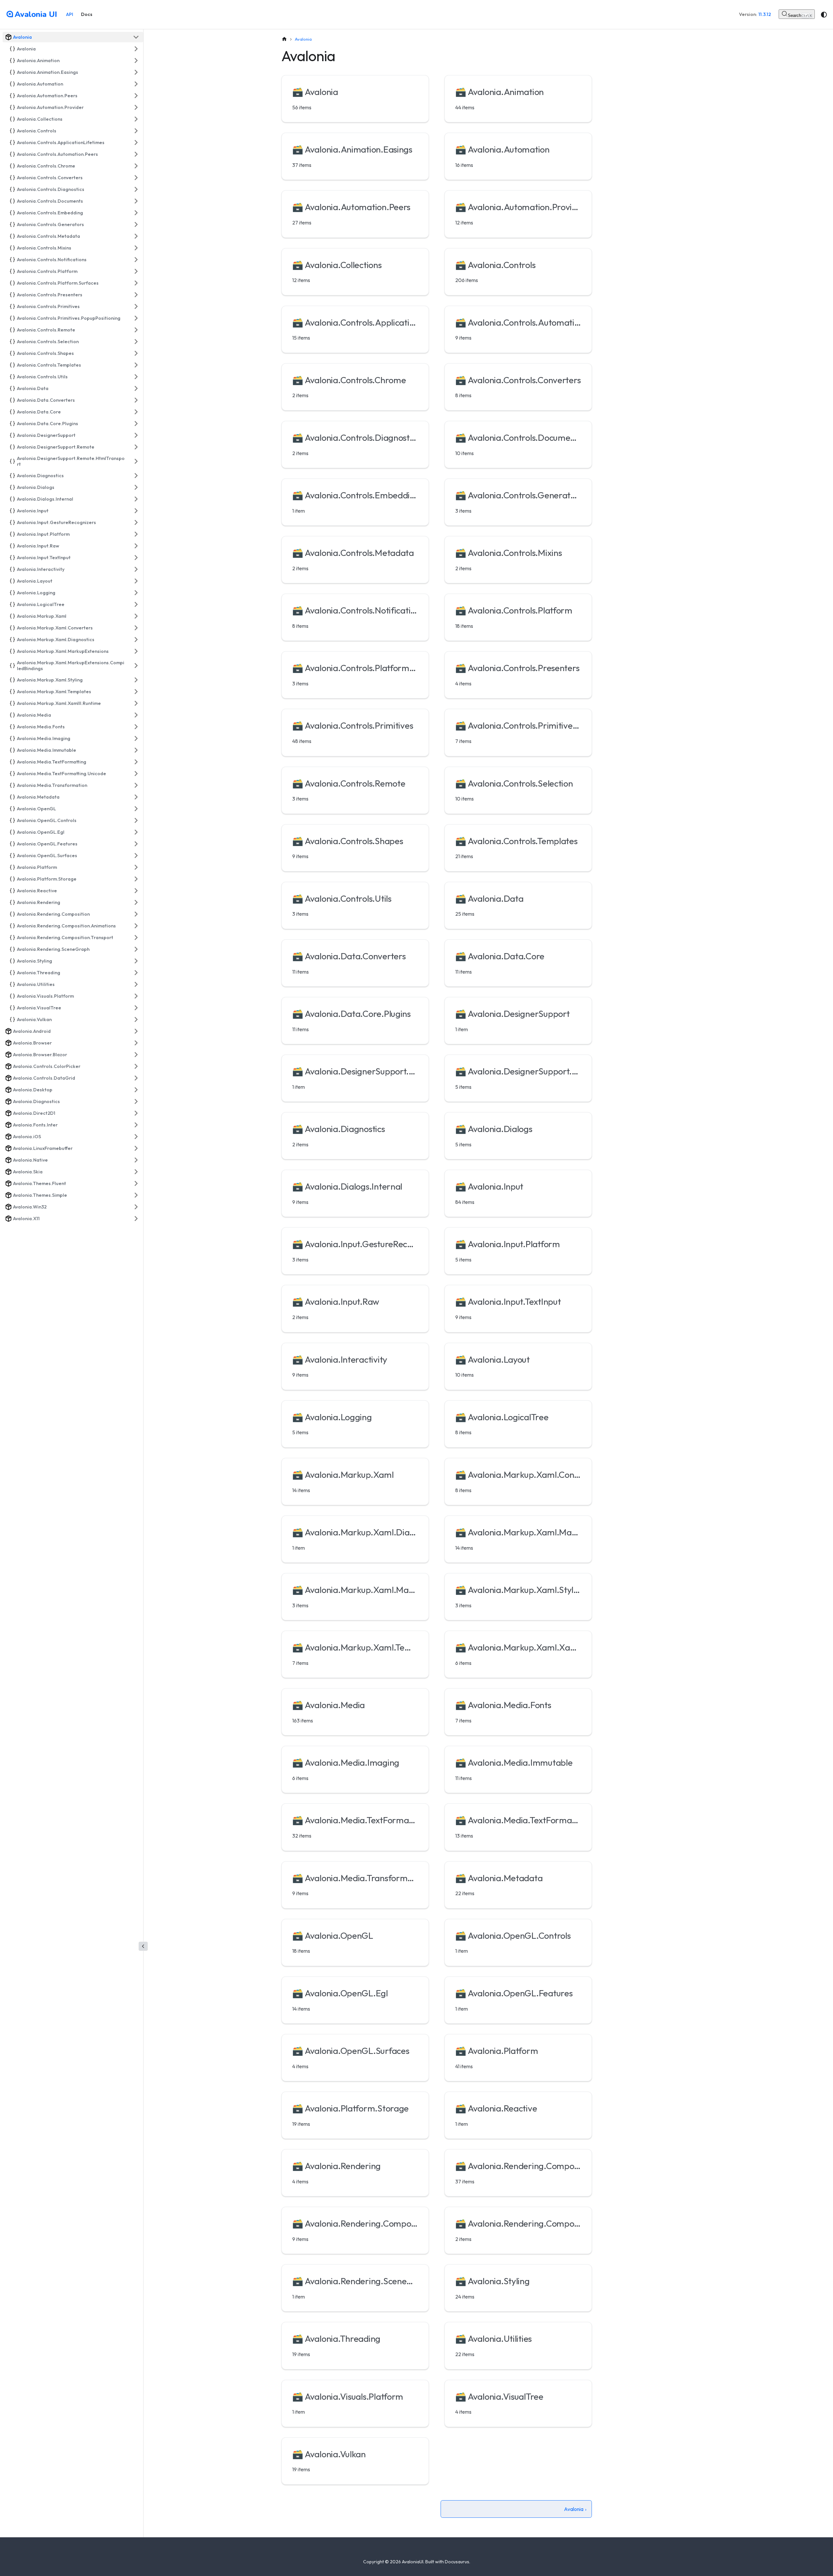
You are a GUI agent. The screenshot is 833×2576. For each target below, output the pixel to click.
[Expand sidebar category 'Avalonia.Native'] (136, 1160)
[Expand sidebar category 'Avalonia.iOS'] (136, 1137)
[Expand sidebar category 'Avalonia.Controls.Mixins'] (136, 248)
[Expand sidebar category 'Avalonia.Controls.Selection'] (136, 342)
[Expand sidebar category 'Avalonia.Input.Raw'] (136, 546)
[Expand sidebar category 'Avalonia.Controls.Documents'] (136, 201)
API (70, 14)
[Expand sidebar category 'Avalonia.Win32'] (136, 1207)
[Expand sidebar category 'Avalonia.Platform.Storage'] (136, 879)
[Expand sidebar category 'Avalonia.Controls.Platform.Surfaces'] (136, 283)
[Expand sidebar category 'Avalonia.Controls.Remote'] (136, 330)
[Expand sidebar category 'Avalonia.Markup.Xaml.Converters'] (136, 628)
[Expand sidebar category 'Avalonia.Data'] (136, 388)
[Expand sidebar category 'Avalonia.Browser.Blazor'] (136, 1055)
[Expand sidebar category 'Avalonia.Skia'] (136, 1172)
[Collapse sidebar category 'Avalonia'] (136, 37)
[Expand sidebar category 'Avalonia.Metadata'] (136, 797)
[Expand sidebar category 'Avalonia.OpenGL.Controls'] (136, 820)
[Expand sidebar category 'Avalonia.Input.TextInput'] (136, 558)
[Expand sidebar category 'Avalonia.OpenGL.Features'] (136, 844)
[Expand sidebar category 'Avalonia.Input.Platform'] (136, 534)
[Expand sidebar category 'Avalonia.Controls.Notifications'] (136, 260)
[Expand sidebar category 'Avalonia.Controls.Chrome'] (136, 166)
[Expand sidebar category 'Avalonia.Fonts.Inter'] (136, 1125)
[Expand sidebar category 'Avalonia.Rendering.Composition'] (136, 914)
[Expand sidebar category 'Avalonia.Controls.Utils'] (136, 377)
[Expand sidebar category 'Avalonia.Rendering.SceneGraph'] (136, 949)
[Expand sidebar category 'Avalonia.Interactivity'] (136, 569)
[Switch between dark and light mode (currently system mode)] (824, 15)
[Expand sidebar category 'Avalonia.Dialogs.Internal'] (136, 499)
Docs (87, 14)
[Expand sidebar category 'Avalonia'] (136, 49)
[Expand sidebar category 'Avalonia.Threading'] (136, 973)
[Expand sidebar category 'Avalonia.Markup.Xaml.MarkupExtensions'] (136, 651)
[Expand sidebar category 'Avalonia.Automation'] (136, 84)
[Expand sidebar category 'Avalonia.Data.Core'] (136, 412)
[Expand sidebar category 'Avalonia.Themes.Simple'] (136, 1195)
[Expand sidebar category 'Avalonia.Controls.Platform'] (136, 271)
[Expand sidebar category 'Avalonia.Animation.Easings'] (136, 72)
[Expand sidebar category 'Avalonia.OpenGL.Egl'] (136, 832)
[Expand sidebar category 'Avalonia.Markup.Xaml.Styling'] (136, 680)
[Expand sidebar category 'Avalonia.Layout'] (136, 581)
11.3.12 (765, 14)
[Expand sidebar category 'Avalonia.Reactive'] (136, 891)
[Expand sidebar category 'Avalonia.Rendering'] (136, 902)
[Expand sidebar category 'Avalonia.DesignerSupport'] (136, 435)
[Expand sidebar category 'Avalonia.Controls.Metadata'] (136, 236)
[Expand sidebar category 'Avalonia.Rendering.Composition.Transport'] (136, 937)
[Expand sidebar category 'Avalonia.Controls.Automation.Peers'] (136, 154)
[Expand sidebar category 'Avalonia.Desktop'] (136, 1090)
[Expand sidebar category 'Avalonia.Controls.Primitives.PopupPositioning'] (136, 318)
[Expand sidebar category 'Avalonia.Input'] (136, 511)
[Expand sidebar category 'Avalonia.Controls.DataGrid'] (136, 1078)
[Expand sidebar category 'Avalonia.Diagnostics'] (136, 476)
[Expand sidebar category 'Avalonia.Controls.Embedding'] (136, 213)
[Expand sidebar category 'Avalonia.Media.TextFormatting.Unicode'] (136, 774)
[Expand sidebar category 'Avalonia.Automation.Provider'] (136, 107)
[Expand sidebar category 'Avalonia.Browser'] (136, 1043)
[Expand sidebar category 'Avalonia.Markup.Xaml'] (136, 616)
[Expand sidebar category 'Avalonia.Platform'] (136, 867)
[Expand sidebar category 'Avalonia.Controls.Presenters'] (136, 295)
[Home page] (284, 39)
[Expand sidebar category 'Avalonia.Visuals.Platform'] (136, 996)
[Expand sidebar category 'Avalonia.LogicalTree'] (136, 604)
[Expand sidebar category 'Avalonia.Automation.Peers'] (136, 96)
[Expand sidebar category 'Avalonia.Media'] (136, 715)
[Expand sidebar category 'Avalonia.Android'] (136, 1031)
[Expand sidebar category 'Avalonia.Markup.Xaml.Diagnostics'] (136, 640)
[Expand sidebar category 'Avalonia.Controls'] (136, 131)
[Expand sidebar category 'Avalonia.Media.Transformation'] (136, 785)
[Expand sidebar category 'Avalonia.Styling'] (136, 961)
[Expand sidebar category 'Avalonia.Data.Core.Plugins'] (136, 424)
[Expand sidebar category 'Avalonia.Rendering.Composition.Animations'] (136, 926)
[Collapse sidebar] (143, 1946)
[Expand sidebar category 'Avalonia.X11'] (136, 1219)
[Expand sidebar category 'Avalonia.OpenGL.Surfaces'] (136, 856)
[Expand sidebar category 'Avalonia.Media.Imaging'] (136, 738)
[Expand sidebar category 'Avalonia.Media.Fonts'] (136, 727)
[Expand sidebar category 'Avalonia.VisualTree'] (136, 1008)
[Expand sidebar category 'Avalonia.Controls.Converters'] (136, 178)
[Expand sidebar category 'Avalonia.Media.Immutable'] (136, 750)
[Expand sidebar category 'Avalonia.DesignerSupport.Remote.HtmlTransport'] (136, 461)
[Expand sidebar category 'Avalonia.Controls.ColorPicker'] (136, 1066)
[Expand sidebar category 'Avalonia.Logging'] (136, 593)
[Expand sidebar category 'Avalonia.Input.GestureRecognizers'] (136, 522)
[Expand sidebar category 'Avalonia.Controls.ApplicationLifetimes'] (136, 142)
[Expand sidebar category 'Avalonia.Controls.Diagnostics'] (136, 189)
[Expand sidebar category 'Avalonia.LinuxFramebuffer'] (136, 1148)
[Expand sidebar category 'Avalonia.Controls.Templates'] (136, 365)
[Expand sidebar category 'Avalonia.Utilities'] (136, 984)
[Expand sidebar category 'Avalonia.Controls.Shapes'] (136, 353)
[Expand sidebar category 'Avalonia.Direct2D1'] (136, 1113)
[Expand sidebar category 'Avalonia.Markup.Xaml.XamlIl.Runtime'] (136, 703)
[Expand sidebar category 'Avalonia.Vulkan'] (136, 1019)
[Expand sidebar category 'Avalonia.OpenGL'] (136, 809)
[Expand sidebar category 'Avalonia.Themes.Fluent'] (136, 1183)
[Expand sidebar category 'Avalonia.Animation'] (136, 61)
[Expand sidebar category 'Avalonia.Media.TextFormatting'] (136, 762)
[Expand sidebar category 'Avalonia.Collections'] (136, 119)
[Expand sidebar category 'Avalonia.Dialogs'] (136, 487)
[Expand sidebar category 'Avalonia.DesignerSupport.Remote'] (136, 447)
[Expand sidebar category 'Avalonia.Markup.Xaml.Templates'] (136, 692)
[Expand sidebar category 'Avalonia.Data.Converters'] (136, 400)
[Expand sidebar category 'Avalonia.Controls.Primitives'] (136, 306)
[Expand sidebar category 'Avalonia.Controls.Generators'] (136, 224)
